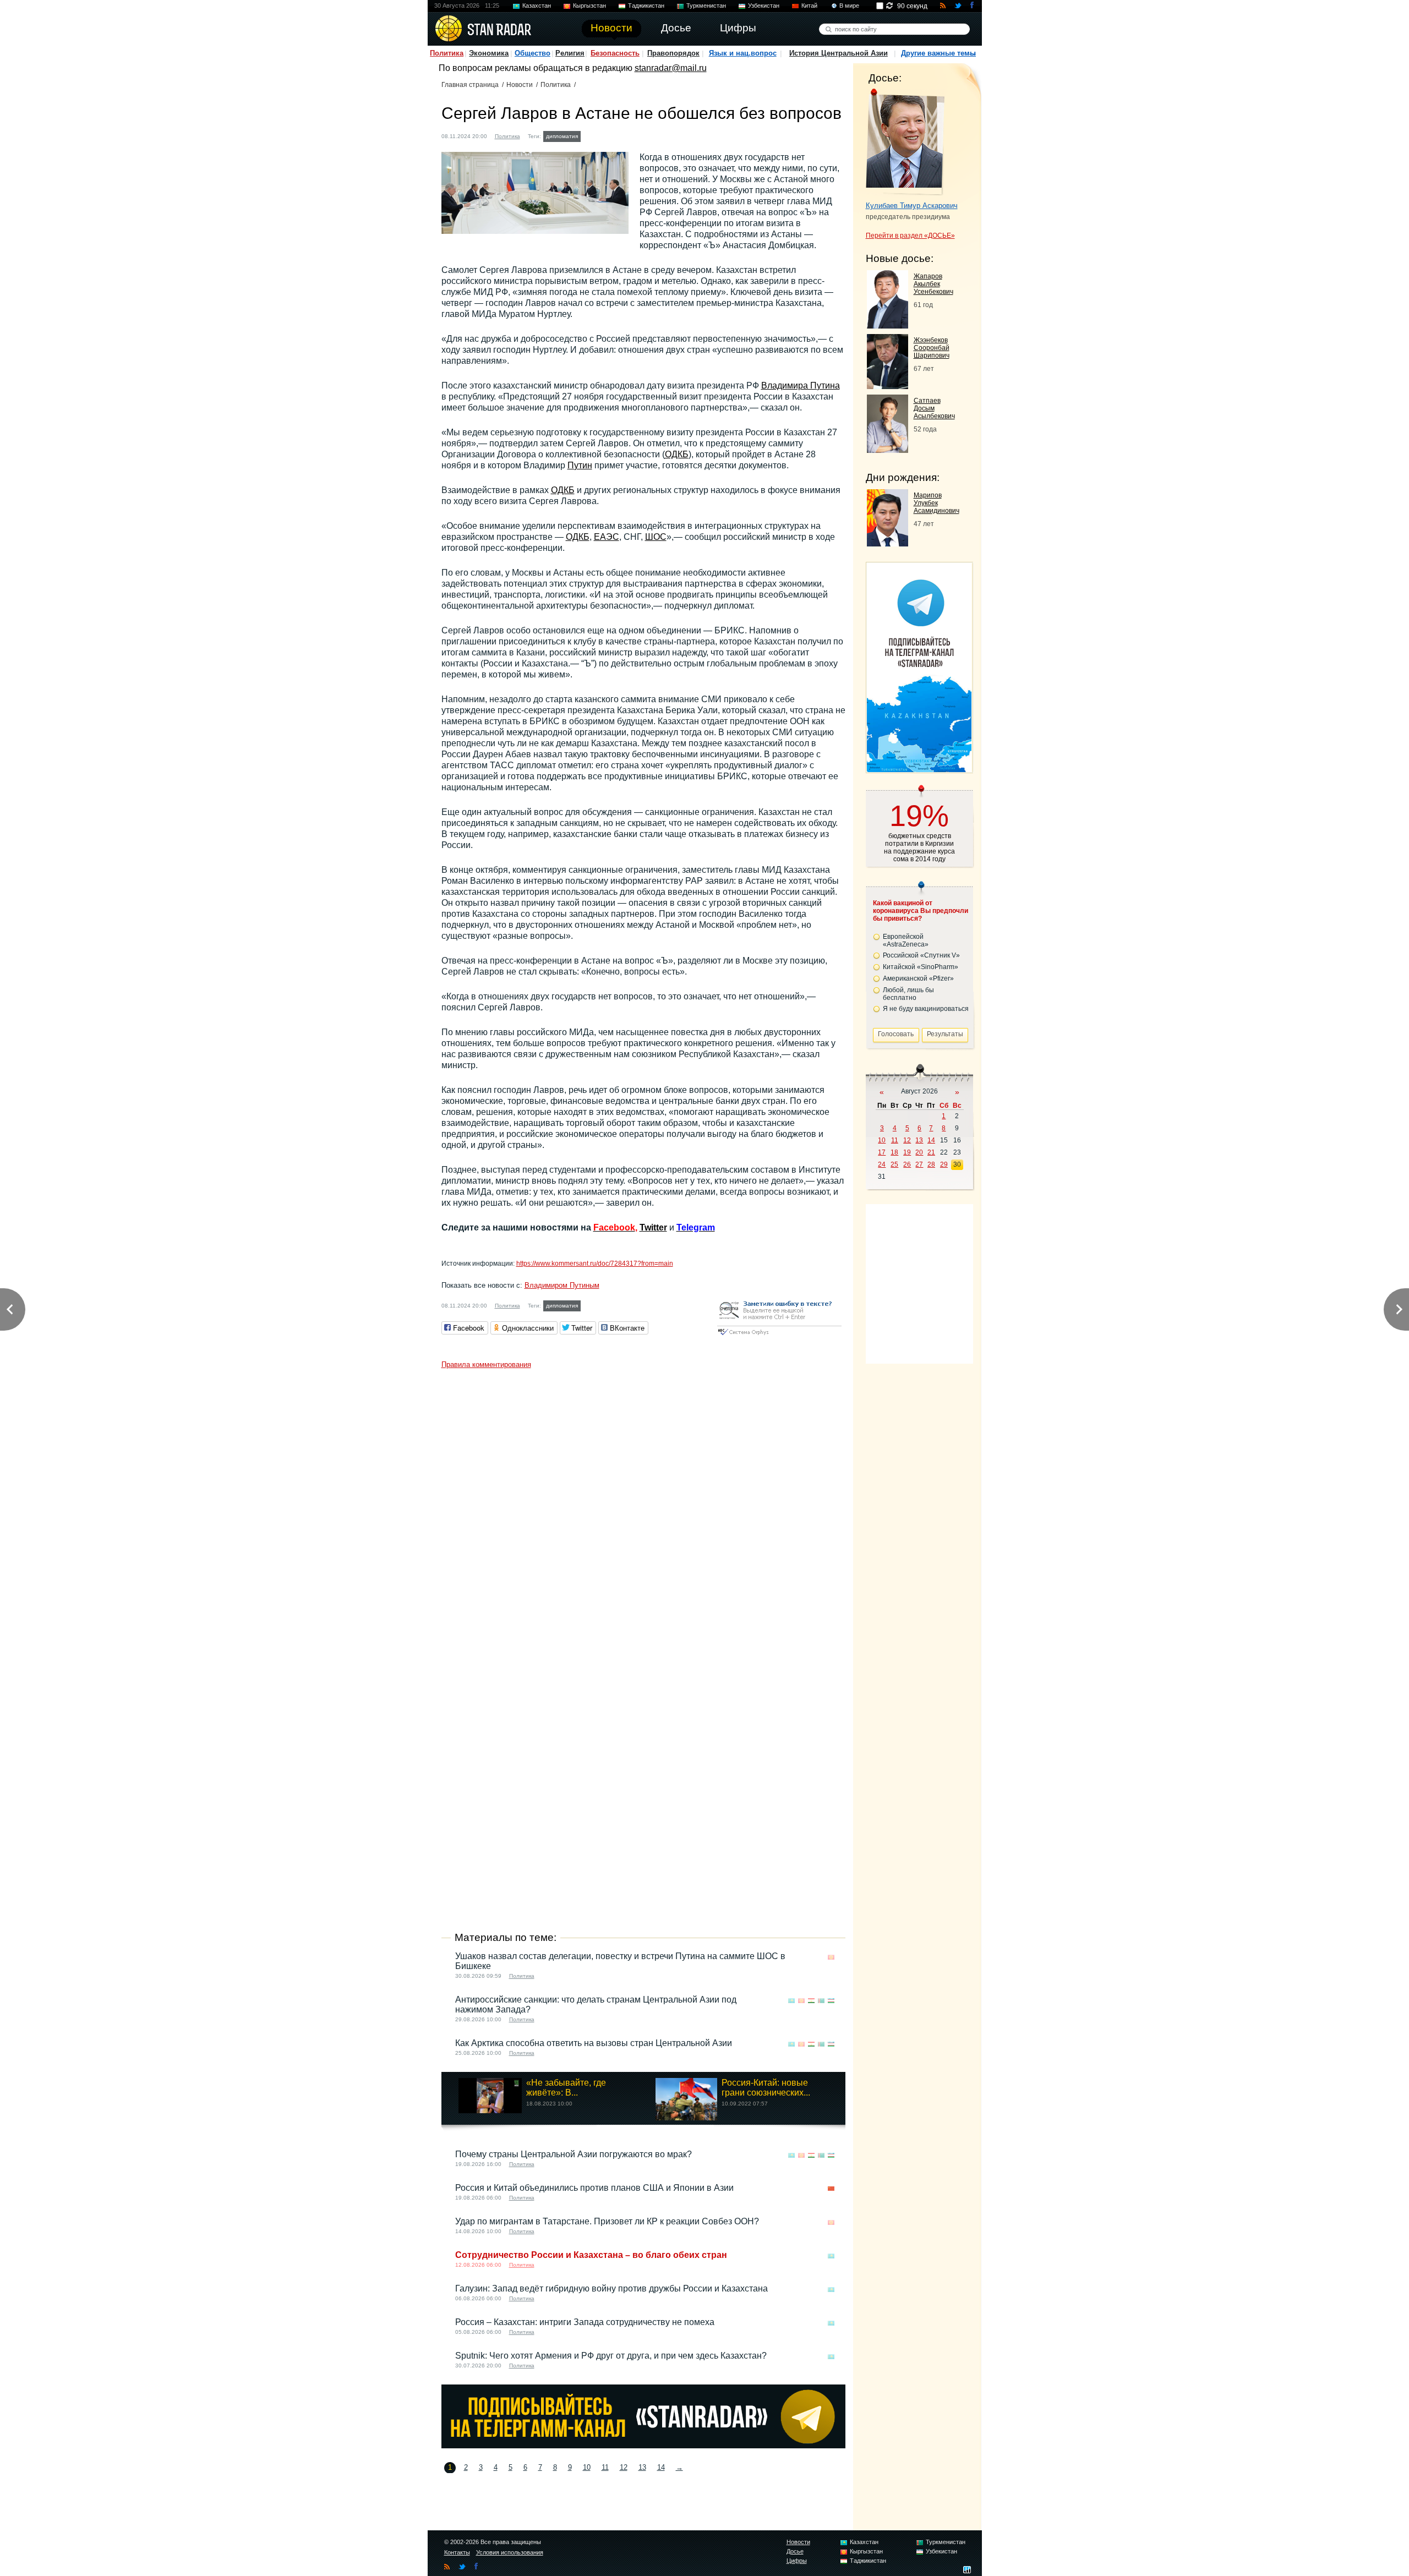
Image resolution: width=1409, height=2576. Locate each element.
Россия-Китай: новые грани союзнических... (766, 2088)
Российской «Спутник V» (921, 955)
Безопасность (615, 53)
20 (919, 1152)
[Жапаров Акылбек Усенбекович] (888, 326)
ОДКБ (677, 454)
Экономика (489, 53)
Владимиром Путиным (562, 1285)
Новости (520, 85)
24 (882, 1164)
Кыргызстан (589, 6)
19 (907, 1152)
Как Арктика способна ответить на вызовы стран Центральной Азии (594, 2043)
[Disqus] (643, 1512)
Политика (447, 53)
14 (661, 2467)
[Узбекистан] (831, 2001)
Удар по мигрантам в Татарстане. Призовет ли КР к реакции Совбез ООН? (607, 2221)
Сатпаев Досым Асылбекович (934, 408)
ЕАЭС (607, 537)
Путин (580, 465)
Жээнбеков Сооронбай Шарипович (932, 348)
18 (894, 1152)
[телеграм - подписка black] (643, 2445)
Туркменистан (706, 6)
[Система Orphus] (779, 1336)
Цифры (797, 2561)
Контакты (457, 2552)
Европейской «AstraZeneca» (906, 940)
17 (882, 1152)
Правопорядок (673, 53)
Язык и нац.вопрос (743, 53)
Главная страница (470, 85)
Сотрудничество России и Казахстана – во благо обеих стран (591, 2255)
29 (944, 1164)
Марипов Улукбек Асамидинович (936, 503)
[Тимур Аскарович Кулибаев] (905, 142)
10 (587, 2467)
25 (894, 1164)
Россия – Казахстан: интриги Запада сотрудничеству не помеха (585, 2322)
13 (642, 2467)
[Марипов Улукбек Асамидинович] (888, 543)
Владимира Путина (801, 385)
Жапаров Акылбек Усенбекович (933, 284)
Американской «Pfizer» (918, 978)
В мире (849, 6)
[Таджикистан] (811, 2001)
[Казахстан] (590, 135)
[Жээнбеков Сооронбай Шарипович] (888, 386)
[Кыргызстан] (831, 1957)
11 (605, 2467)
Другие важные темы (938, 53)
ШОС (656, 537)
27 (919, 1164)
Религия (570, 53)
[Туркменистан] (821, 2001)
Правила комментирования (486, 1364)
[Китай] (831, 2189)
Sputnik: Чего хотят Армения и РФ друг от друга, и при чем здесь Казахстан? (611, 2356)
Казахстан (537, 6)
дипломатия (562, 136)
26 (907, 1164)
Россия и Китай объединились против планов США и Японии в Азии (594, 2188)
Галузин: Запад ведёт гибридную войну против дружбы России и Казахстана (611, 2288)
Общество (533, 53)
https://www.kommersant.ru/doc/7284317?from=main (595, 1264)
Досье (795, 2551)
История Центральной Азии (839, 53)
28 (931, 1164)
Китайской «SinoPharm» (921, 967)
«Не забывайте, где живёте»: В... (566, 2088)
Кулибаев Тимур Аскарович (912, 206)
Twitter (653, 1227)
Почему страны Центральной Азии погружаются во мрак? (574, 2154)
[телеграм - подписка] (919, 769)
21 (931, 1152)
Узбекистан (764, 6)
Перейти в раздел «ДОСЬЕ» (910, 236)
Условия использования (510, 2552)
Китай (809, 6)
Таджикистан (646, 6)
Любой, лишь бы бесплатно (908, 994)
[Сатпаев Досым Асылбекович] (888, 450)
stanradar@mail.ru (671, 68)
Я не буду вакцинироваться (926, 1009)
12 (624, 2467)
